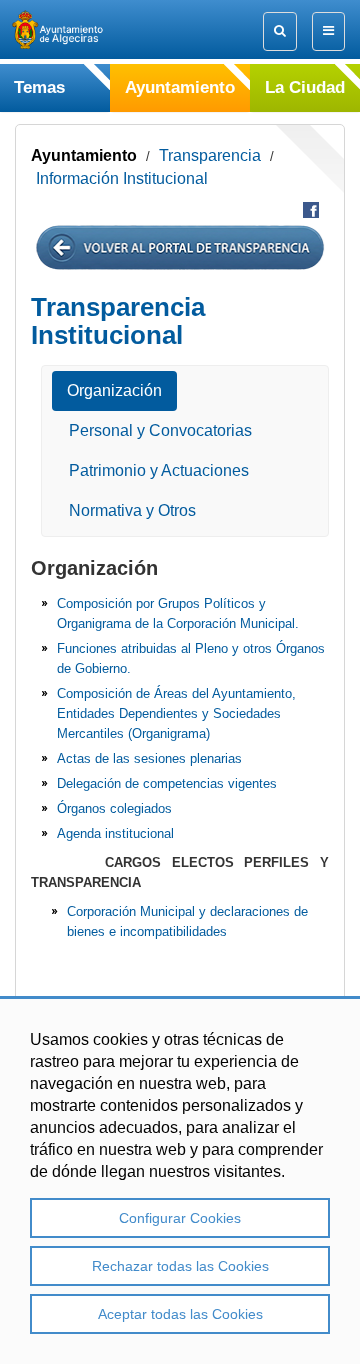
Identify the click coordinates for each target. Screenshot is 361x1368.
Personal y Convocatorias (160, 430)
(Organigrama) (167, 733)
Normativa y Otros (132, 510)
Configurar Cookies (180, 1218)
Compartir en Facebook (311, 210)
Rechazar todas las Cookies (180, 1266)
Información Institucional (122, 178)
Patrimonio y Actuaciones (159, 470)
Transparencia (210, 155)
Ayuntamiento (84, 155)
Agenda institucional (115, 833)
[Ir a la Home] (75, 29)
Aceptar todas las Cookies (180, 1314)
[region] (180, 1180)
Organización (114, 390)
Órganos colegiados (114, 808)
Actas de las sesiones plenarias (149, 758)
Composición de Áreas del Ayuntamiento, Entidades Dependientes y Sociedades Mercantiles (176, 713)
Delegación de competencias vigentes (167, 783)
